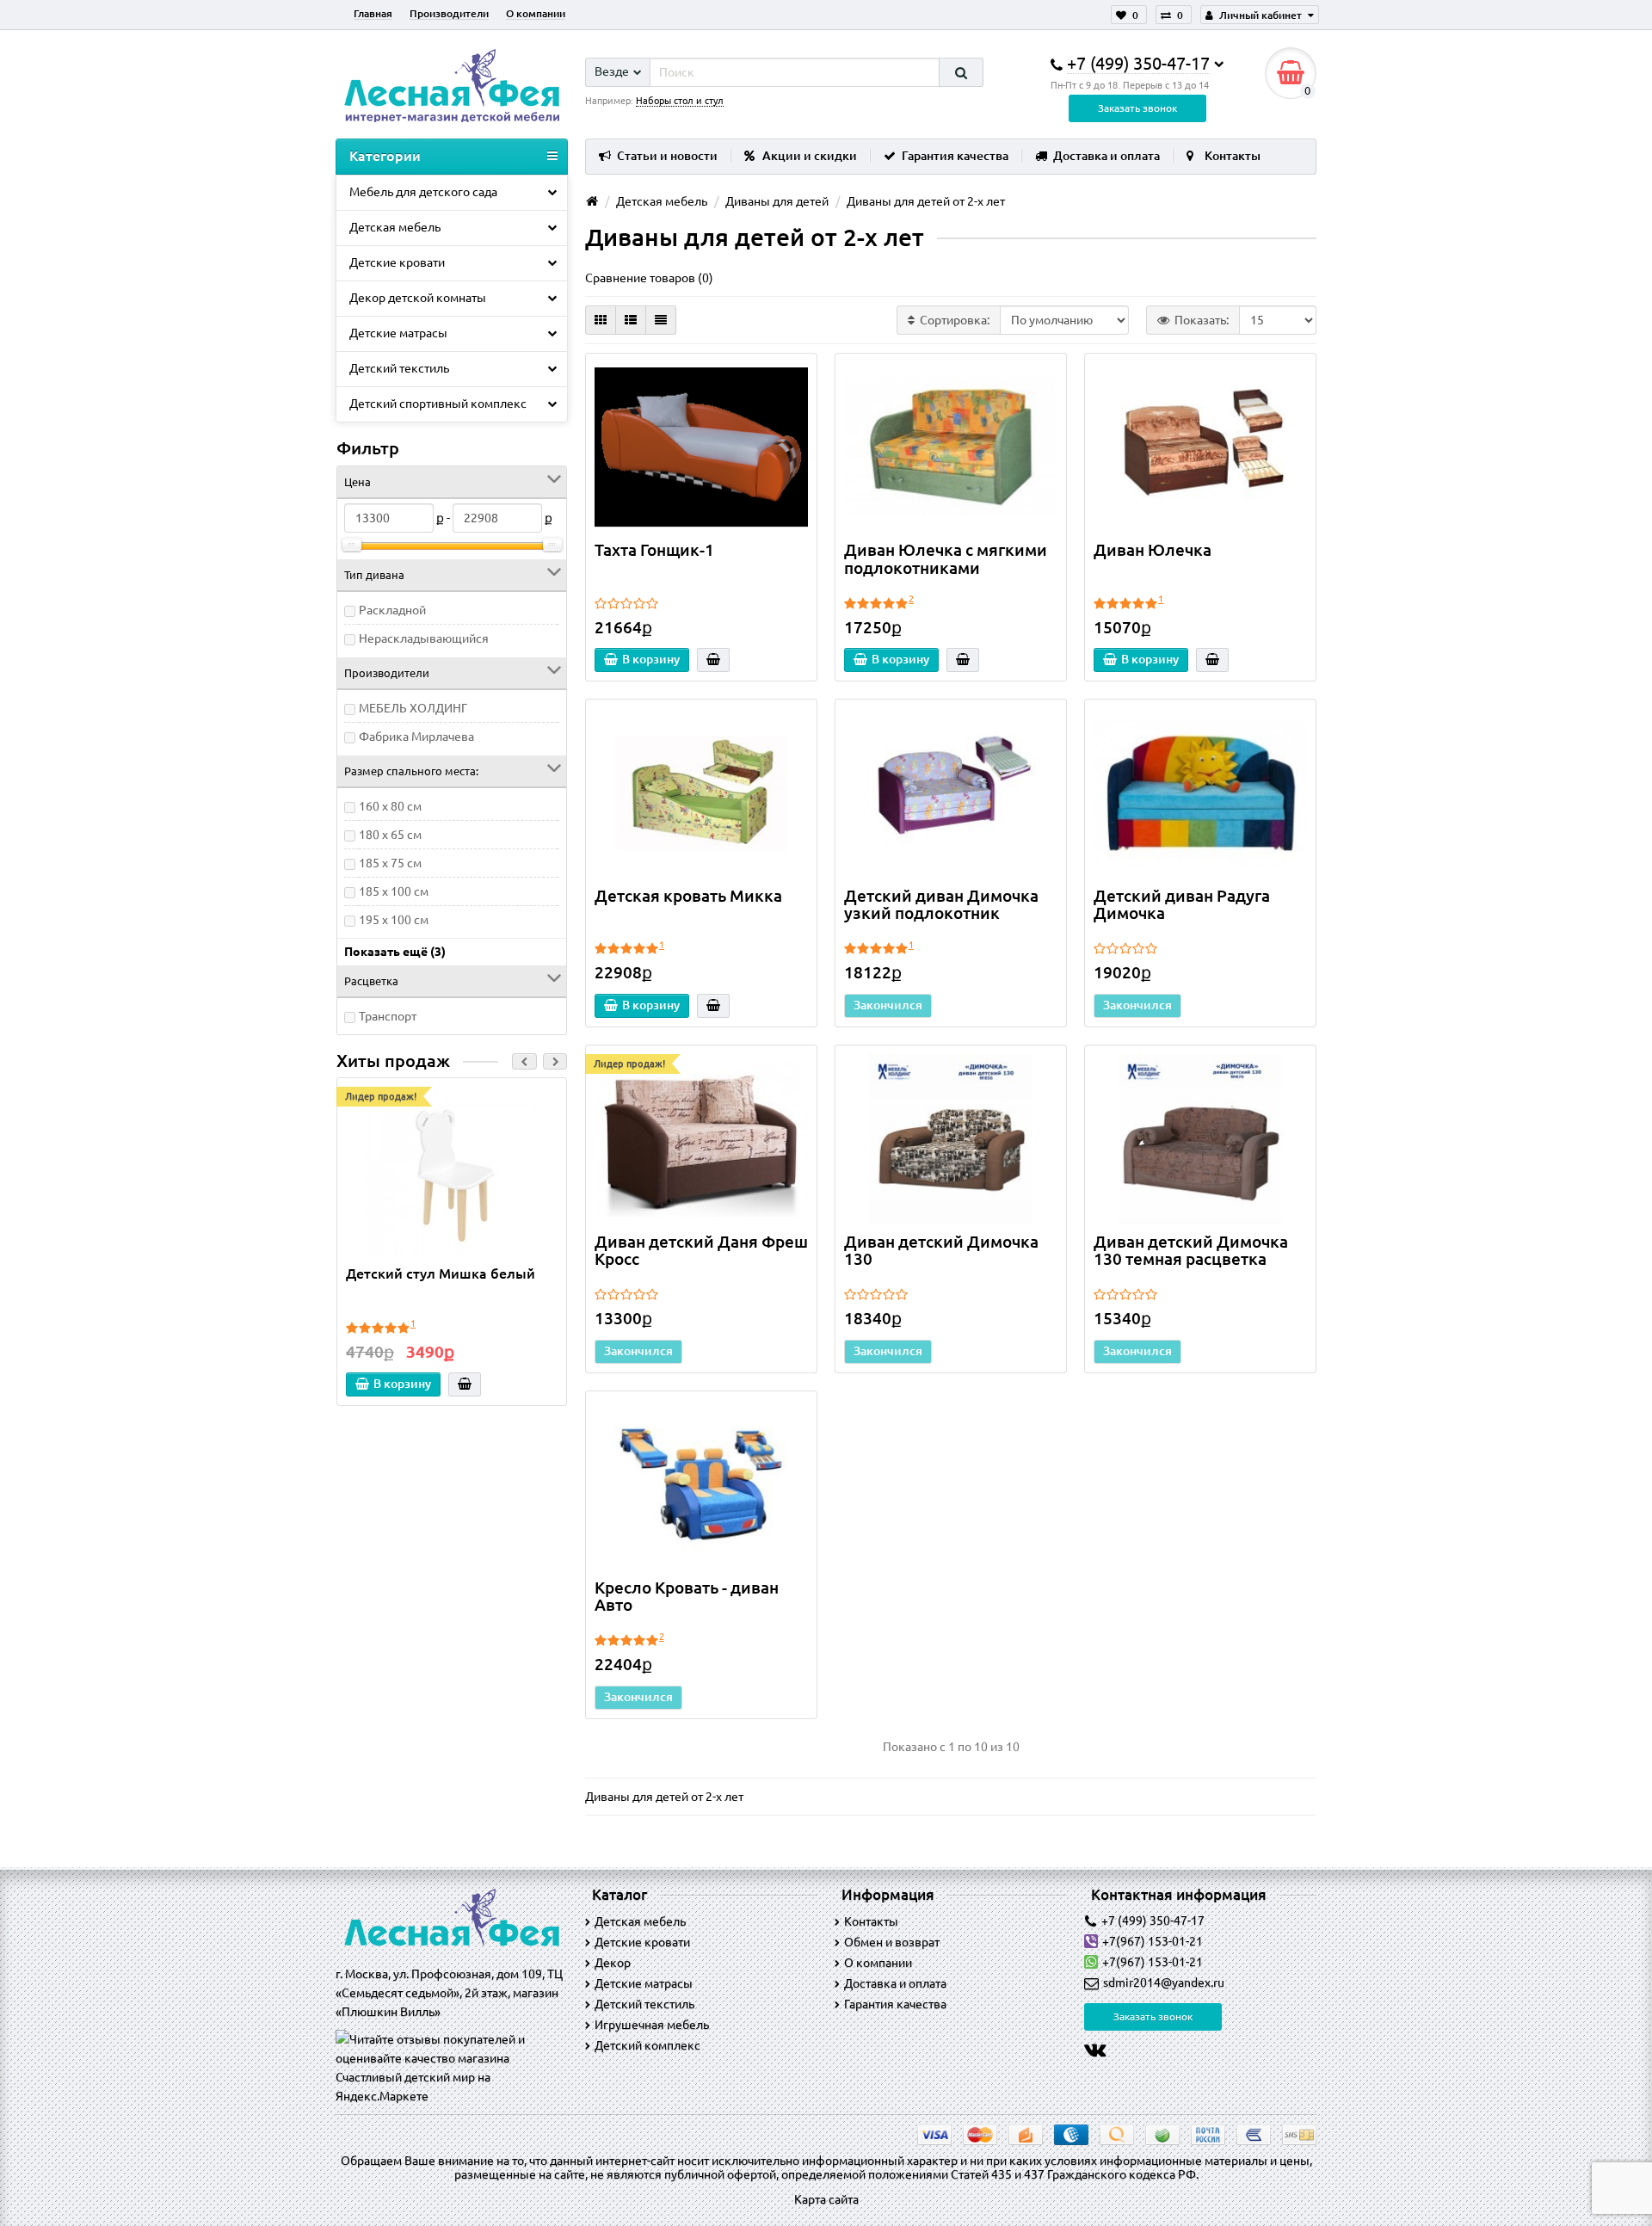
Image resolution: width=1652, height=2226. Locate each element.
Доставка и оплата (1106, 156)
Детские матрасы (398, 333)
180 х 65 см (390, 835)
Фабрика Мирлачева (416, 737)
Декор (613, 1963)
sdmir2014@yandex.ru (1164, 1982)
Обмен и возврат (892, 1942)
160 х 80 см (390, 806)
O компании (878, 1963)
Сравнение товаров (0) (649, 278)
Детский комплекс (647, 2045)
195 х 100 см (394, 920)
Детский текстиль (399, 368)
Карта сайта (826, 2199)
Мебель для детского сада (423, 192)
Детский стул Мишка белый (441, 1273)
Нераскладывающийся (424, 638)
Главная (373, 13)
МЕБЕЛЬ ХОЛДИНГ (413, 708)
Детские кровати (397, 262)
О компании (536, 13)
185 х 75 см (390, 863)
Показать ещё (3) (395, 952)
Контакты (1233, 156)
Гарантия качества (955, 156)
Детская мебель (395, 227)
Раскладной (392, 610)
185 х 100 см (394, 891)
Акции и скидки (810, 156)
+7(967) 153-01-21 (1153, 1941)
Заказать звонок (1137, 108)
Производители (449, 13)
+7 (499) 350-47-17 (1153, 1921)
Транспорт (388, 1016)
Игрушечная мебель (652, 2025)
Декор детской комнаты (418, 298)
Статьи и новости (667, 156)
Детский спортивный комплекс (438, 404)
